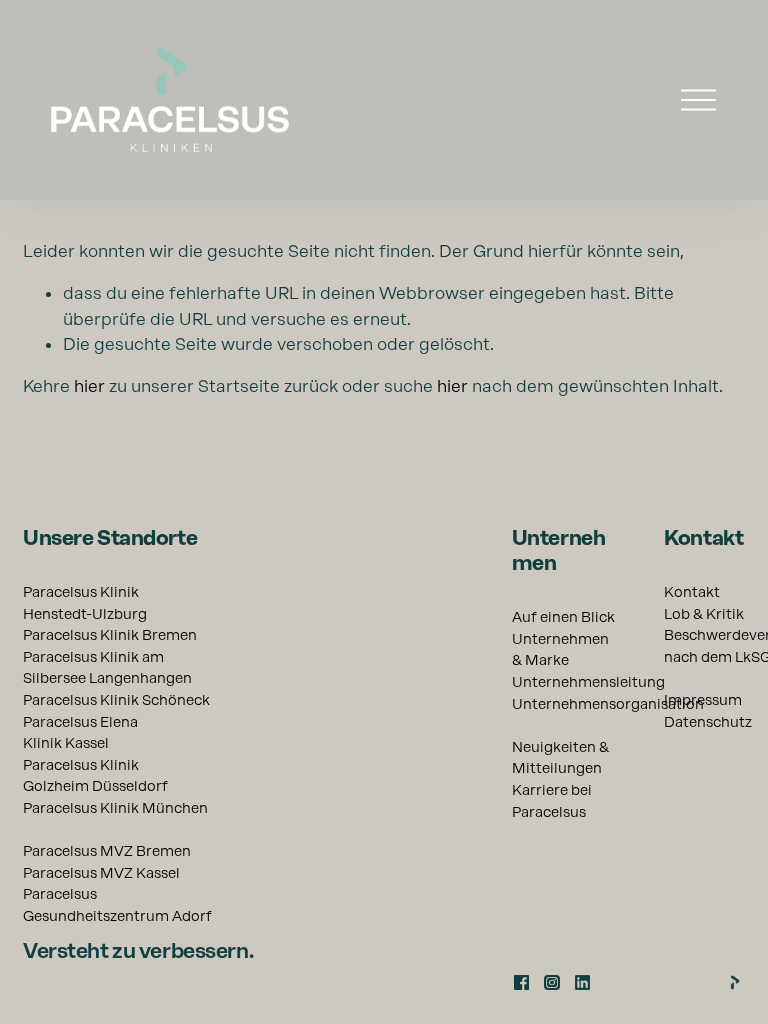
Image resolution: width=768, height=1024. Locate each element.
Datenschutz (708, 722)
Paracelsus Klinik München (115, 808)
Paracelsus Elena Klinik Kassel (80, 733)
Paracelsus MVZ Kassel (101, 873)
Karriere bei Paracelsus (552, 801)
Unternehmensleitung (588, 682)
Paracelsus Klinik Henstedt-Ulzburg (85, 603)
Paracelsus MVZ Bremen (107, 851)
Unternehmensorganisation (608, 704)
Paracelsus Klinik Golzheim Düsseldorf (95, 776)
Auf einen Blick (563, 617)
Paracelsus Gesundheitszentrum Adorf (117, 905)
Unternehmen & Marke (560, 650)
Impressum (703, 700)
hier (89, 386)
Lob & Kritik (704, 614)
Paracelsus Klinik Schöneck (116, 700)
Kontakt (692, 592)
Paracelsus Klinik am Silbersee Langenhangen (107, 668)
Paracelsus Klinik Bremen (110, 635)
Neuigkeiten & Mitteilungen (560, 758)
